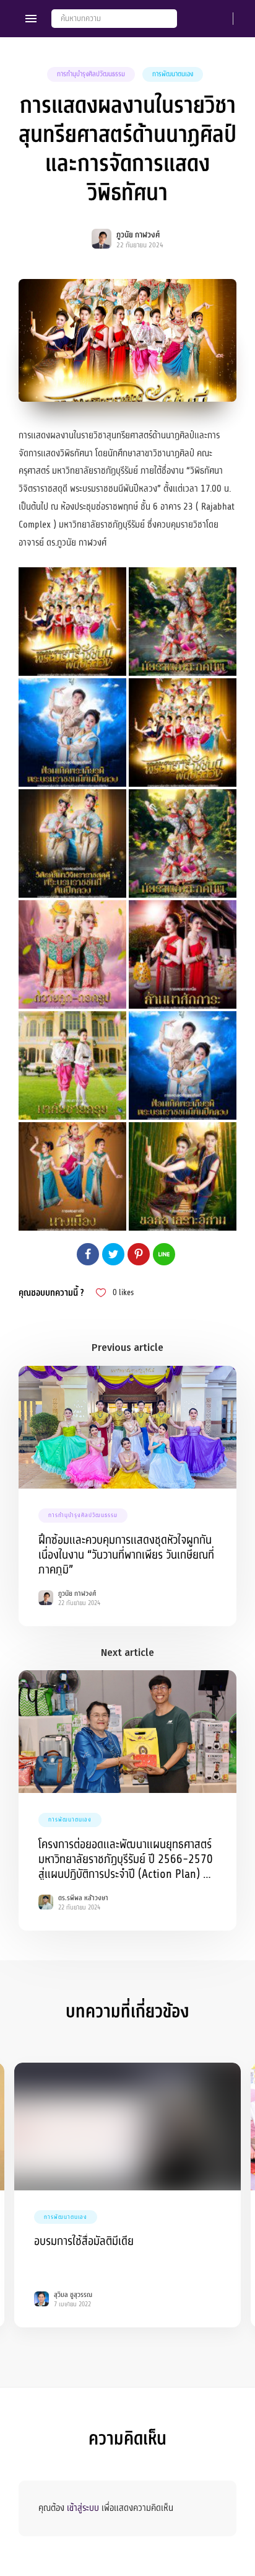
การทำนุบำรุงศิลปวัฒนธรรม (91, 74)
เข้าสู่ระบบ (83, 2508)
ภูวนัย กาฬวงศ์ (138, 235)
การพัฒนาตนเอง (173, 74)
